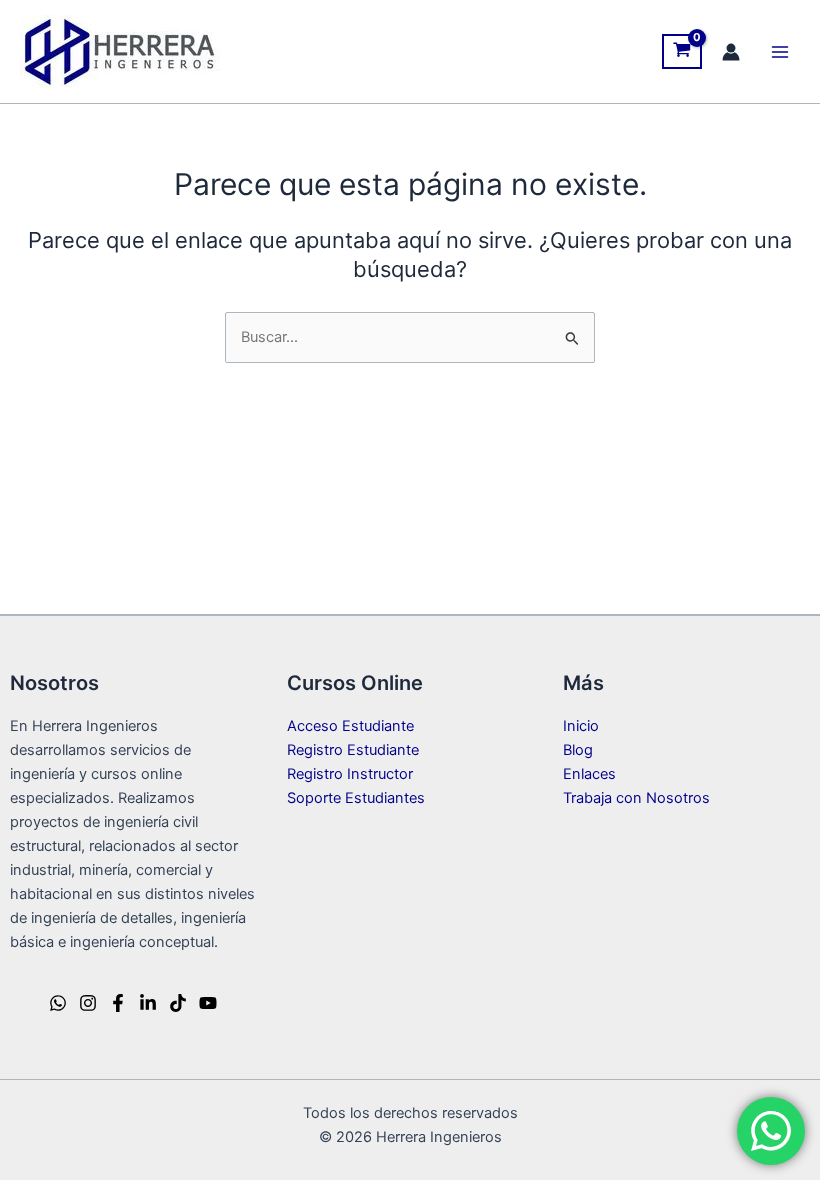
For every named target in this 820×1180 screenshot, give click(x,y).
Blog (578, 750)
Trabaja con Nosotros (636, 798)
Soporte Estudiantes (356, 798)
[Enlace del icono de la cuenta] (731, 52)
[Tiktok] (178, 1003)
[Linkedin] (148, 1003)
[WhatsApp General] (58, 1003)
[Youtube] (208, 1003)
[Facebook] (118, 1003)
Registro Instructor (350, 774)
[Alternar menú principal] (780, 51)
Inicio (581, 726)
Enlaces (589, 774)
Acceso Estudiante (350, 726)
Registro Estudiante (353, 750)
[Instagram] (88, 1003)
